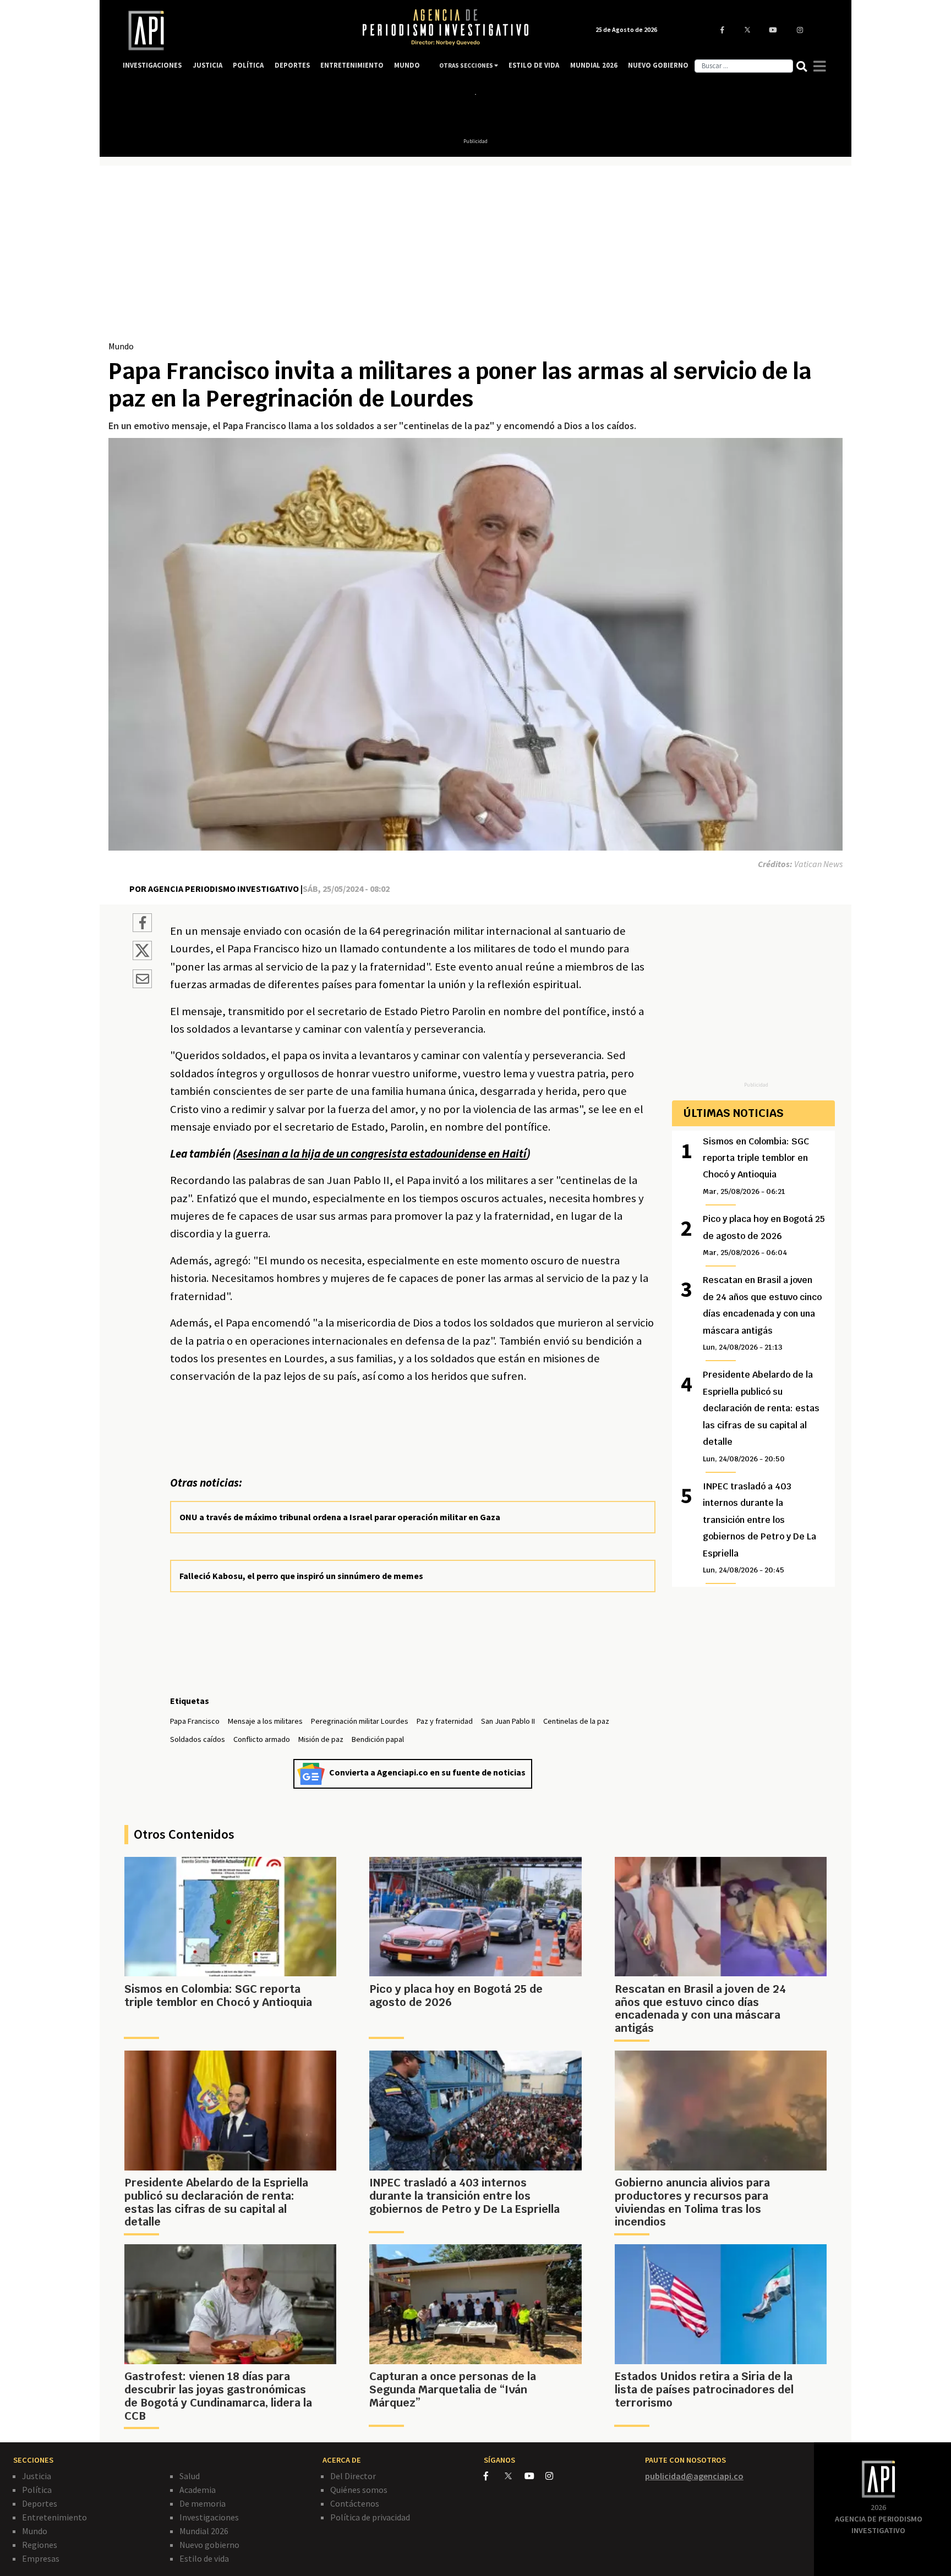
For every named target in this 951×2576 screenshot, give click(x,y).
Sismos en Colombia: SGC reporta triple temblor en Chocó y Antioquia (756, 1166)
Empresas (41, 2558)
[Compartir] (142, 924)
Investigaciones (209, 2517)
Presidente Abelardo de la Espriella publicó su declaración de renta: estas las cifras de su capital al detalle (761, 1416)
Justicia (37, 2476)
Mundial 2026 (204, 2531)
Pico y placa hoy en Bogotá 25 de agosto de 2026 (764, 1235)
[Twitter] (514, 2476)
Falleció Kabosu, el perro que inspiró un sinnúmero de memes (301, 1576)
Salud (190, 2476)
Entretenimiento (54, 2517)
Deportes (40, 2503)
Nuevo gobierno (209, 2545)
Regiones (40, 2545)
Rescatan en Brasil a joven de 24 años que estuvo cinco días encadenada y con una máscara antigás (762, 1313)
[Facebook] (494, 2476)
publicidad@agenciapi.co (694, 2476)
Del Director (353, 2476)
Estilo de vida (204, 2558)
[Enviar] (142, 980)
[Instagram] (555, 2476)
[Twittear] (142, 957)
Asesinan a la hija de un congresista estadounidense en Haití (382, 1154)
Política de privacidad (370, 2517)
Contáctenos (355, 2503)
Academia (198, 2490)
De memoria (203, 2503)
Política (37, 2490)
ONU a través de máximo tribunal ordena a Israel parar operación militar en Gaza (340, 1517)
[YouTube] (535, 2476)
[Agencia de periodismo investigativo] (231, 31)
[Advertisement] (475, 257)
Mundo (121, 346)
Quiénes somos (359, 2490)
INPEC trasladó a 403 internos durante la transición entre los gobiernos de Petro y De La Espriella (759, 1528)
